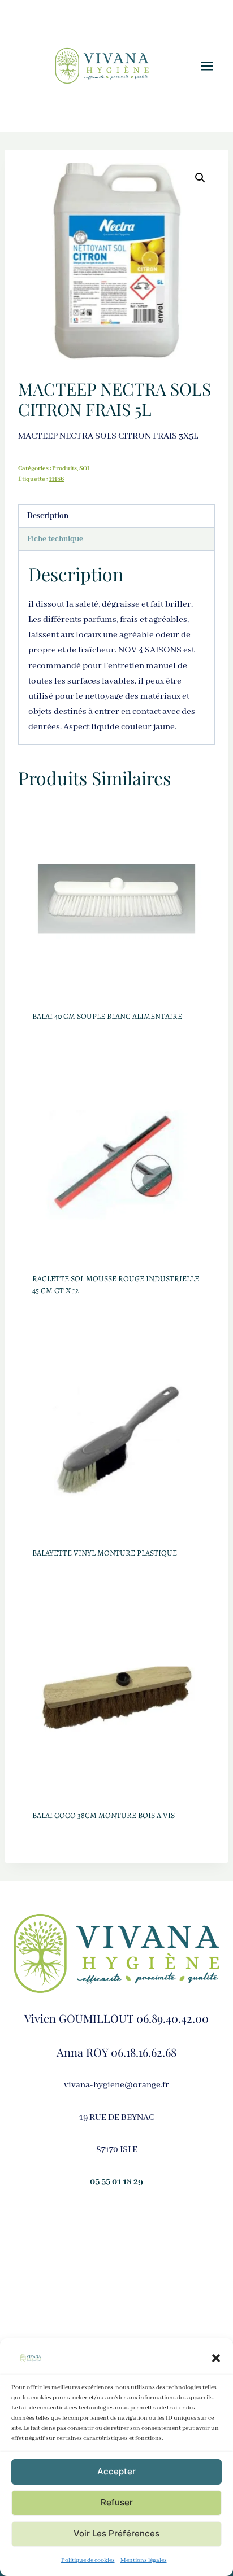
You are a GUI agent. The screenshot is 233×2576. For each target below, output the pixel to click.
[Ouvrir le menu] (213, 66)
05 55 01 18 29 (116, 2182)
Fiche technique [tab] (55, 539)
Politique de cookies (88, 2560)
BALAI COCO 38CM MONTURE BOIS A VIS (103, 1815)
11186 (56, 479)
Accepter (116, 2471)
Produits (64, 468)
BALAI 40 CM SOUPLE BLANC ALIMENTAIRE (107, 1016)
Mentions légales (144, 2560)
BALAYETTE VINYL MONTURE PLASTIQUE (105, 1553)
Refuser (117, 2502)
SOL (85, 468)
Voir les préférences (116, 2533)
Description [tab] (48, 516)
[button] (216, 2358)
